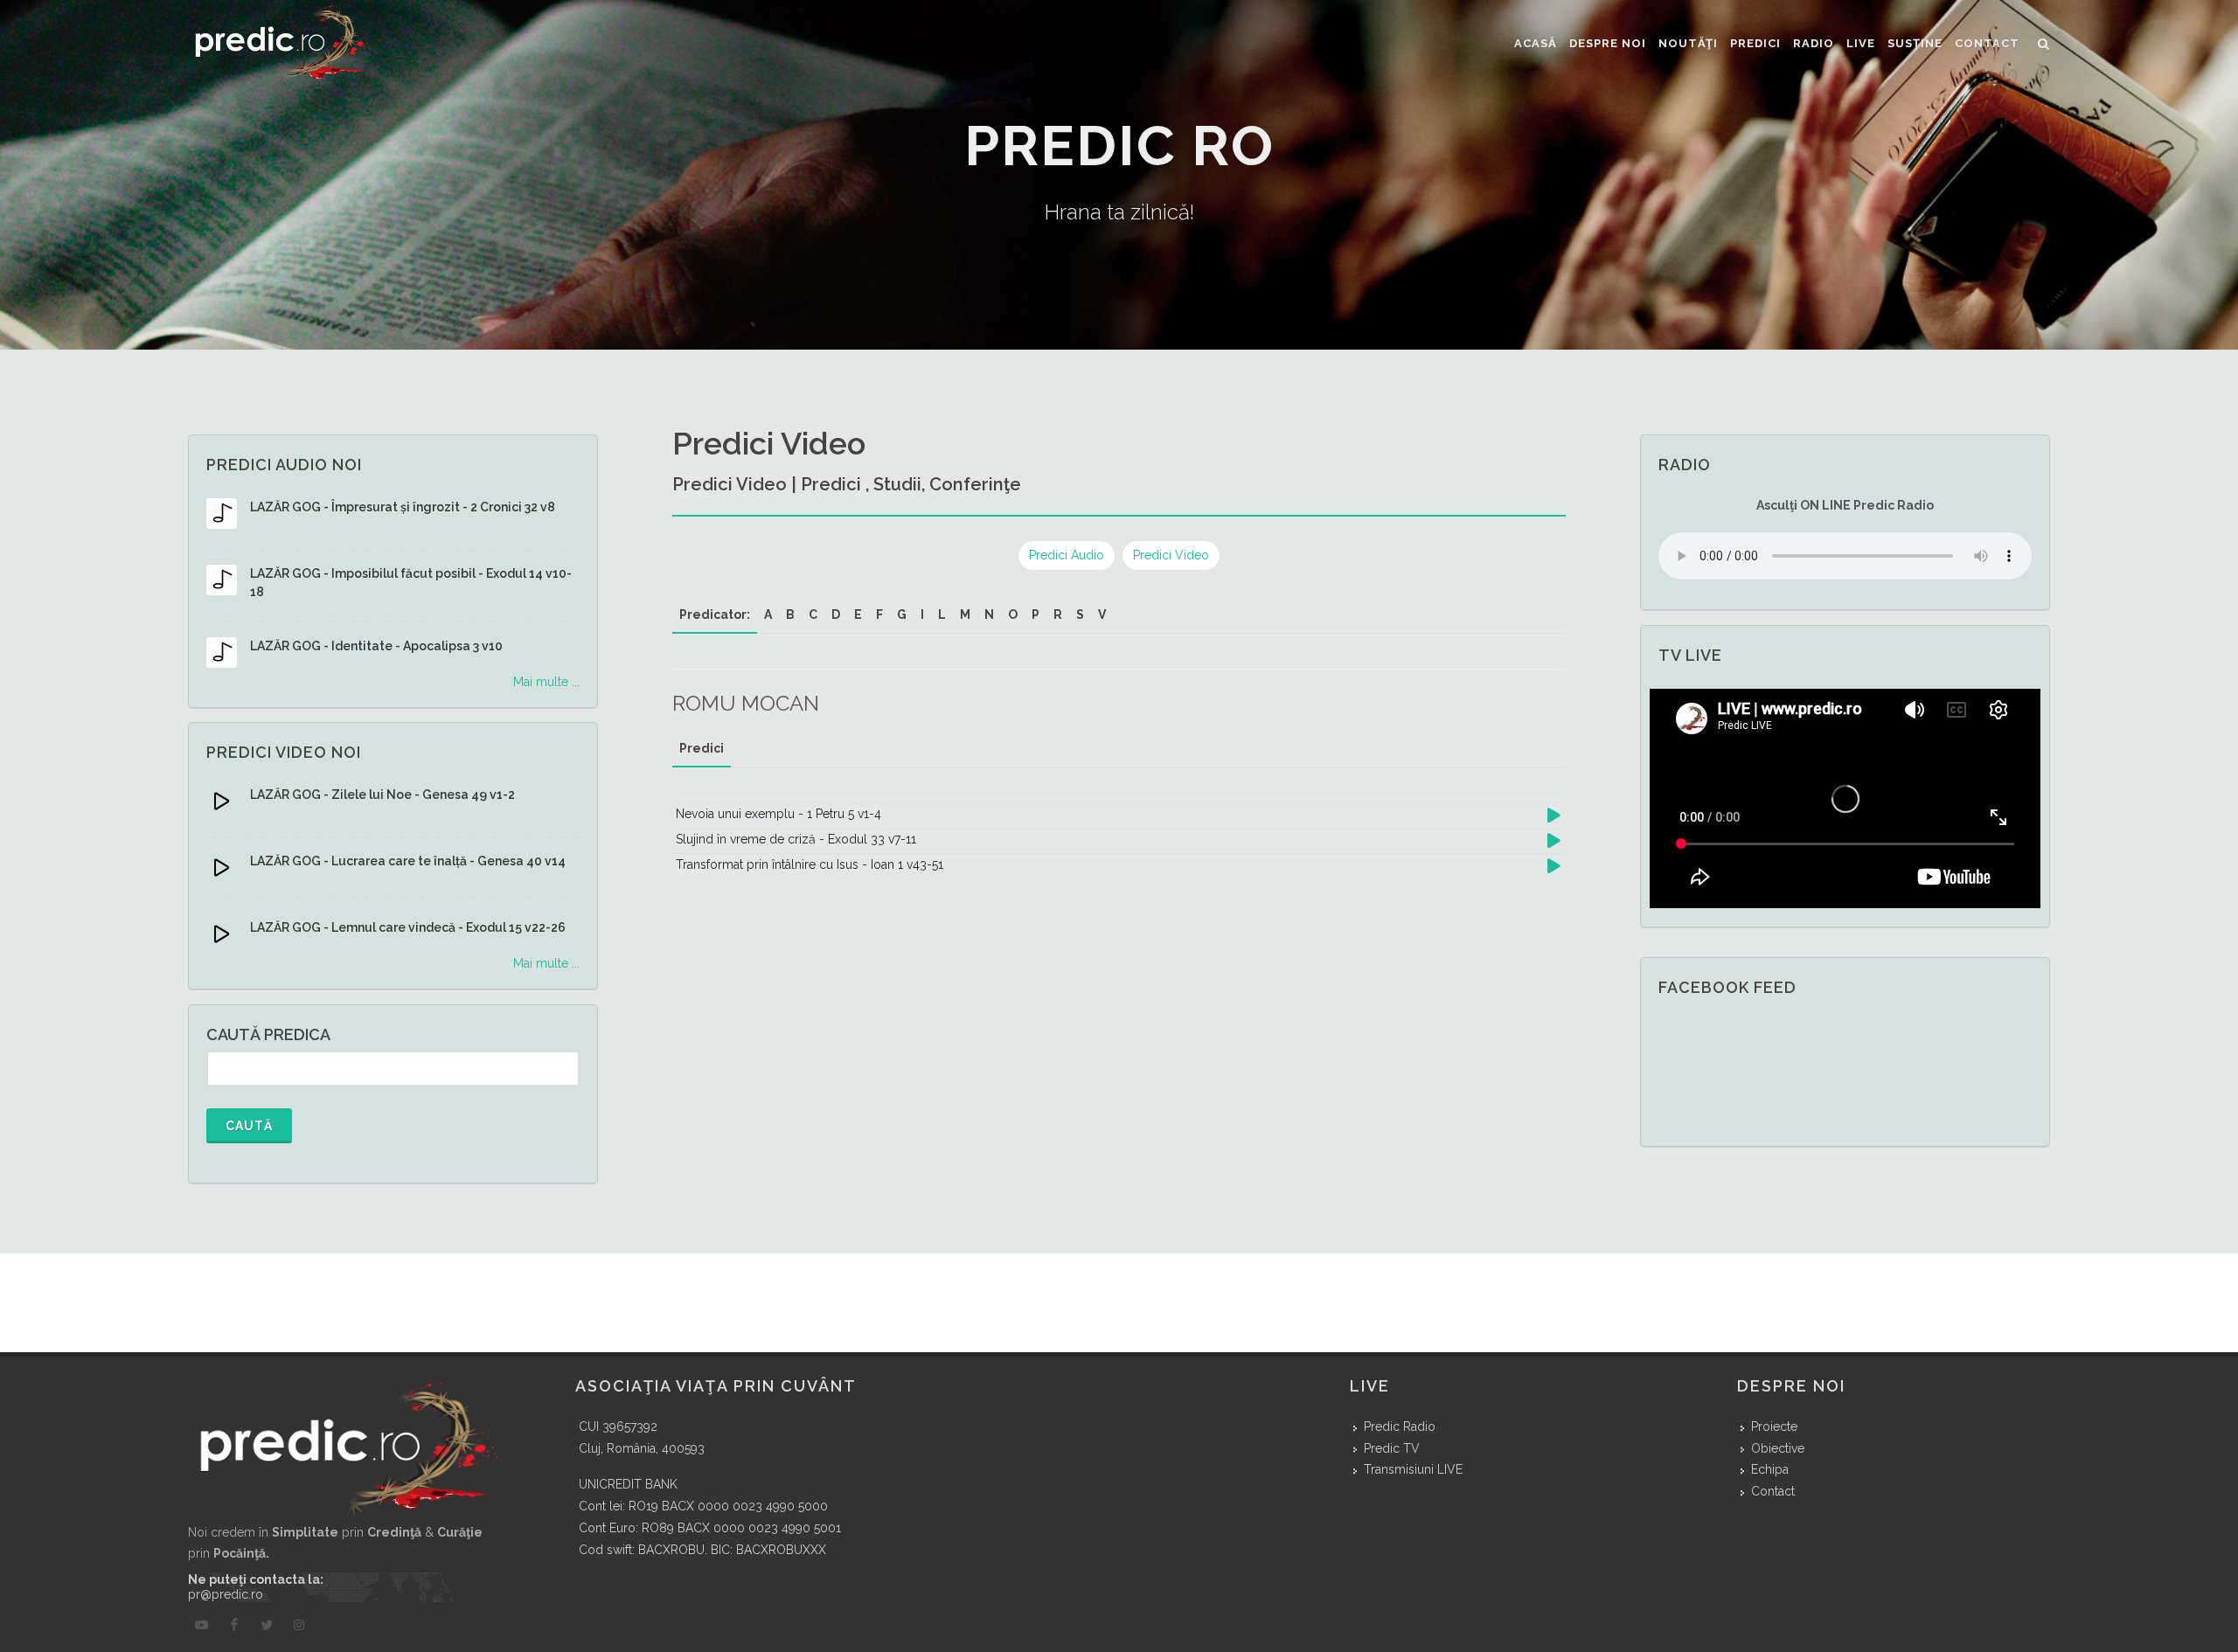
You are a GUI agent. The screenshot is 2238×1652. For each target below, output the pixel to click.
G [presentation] (902, 614)
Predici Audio (1067, 555)
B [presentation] (790, 614)
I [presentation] (922, 614)
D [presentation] (836, 614)
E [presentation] (858, 614)
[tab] (715, 615)
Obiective (1778, 1448)
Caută (249, 1126)
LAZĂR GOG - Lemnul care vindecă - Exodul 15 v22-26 (408, 927)
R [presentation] (1058, 614)
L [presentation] (942, 614)
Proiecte (1774, 1426)
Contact (1773, 1491)
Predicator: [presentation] (715, 614)
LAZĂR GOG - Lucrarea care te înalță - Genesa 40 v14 (408, 861)
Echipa (1770, 1469)
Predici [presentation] (702, 748)
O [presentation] (1013, 614)
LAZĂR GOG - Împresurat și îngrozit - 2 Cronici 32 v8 (403, 507)
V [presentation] (1102, 614)
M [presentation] (965, 614)
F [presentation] (879, 614)
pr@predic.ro (226, 1594)
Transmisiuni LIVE (1413, 1469)
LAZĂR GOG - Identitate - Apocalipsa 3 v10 (376, 646)
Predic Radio (1400, 1426)
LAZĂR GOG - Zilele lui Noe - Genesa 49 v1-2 (382, 795)
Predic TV (1392, 1448)
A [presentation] (768, 614)
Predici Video (1171, 555)
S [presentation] (1080, 614)
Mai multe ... (546, 682)
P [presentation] (1036, 614)
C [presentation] (813, 614)
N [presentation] (989, 614)
